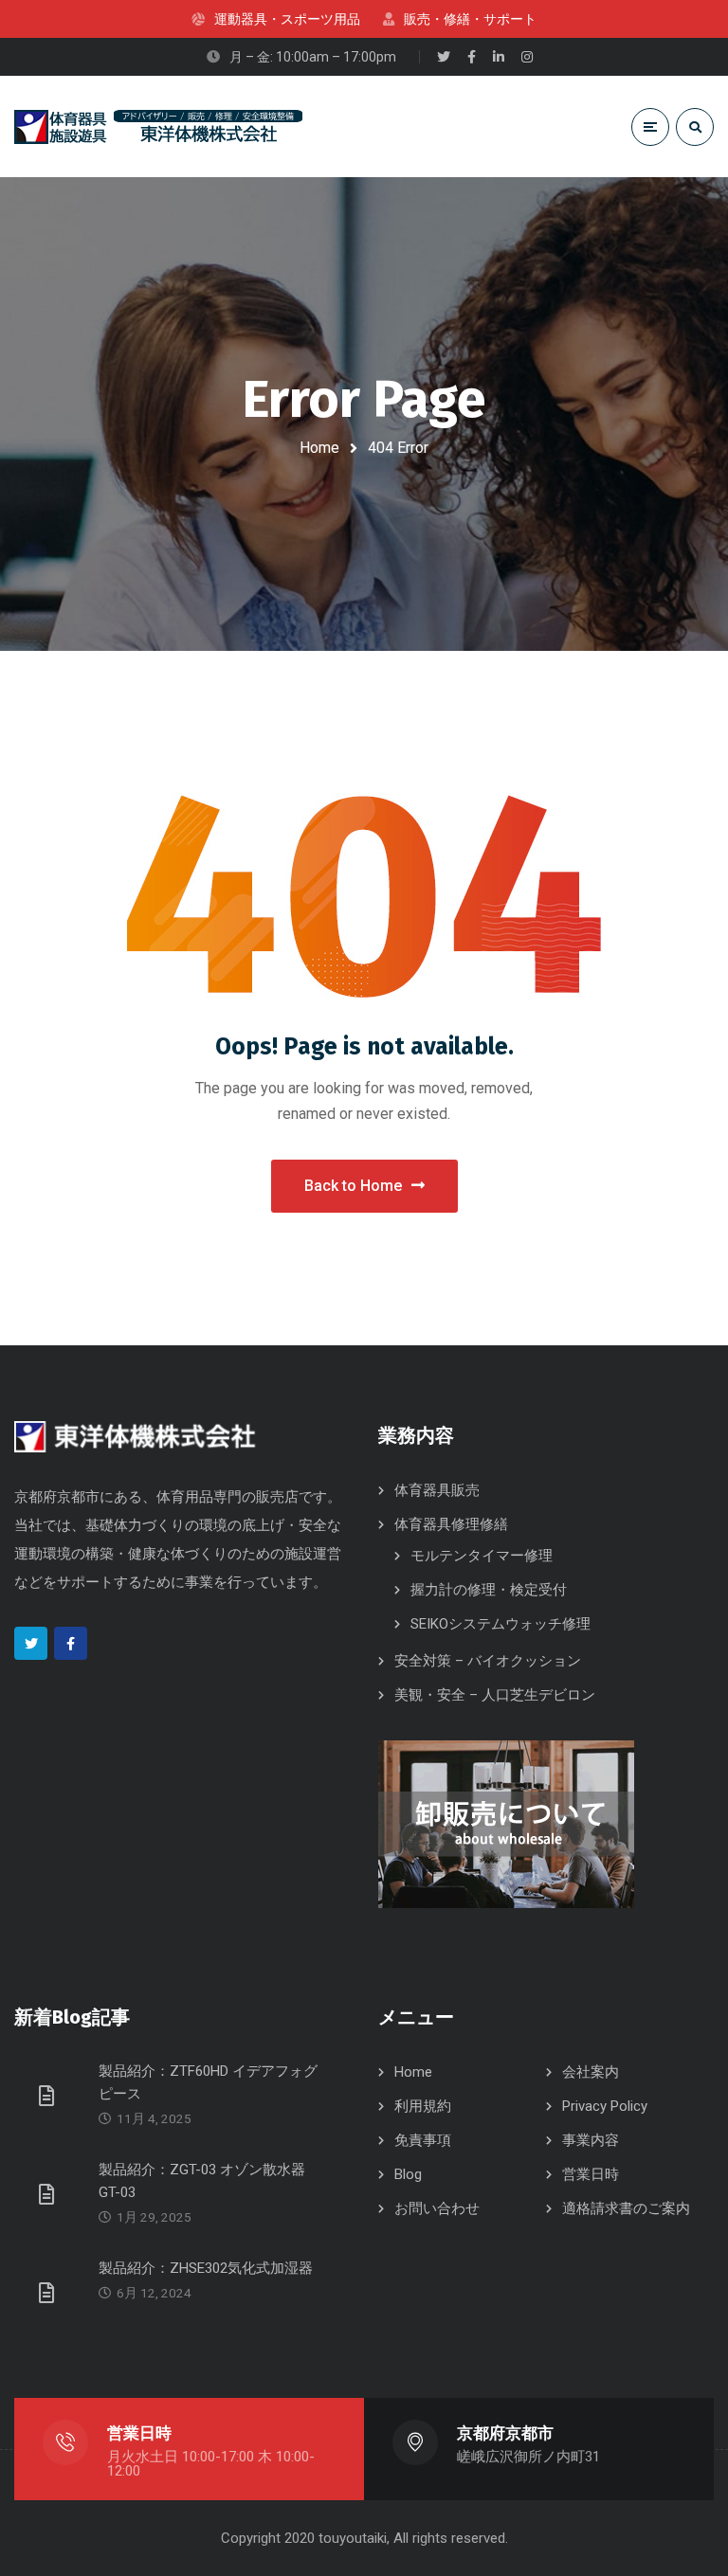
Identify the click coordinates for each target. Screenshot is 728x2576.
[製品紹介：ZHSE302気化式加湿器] (49, 2292)
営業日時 (591, 2174)
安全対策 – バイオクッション (488, 1661)
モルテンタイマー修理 (482, 1556)
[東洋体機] (159, 127)
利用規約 (423, 2106)
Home (319, 448)
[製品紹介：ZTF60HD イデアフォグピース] (49, 2095)
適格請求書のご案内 (626, 2208)
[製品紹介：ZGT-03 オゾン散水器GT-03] (49, 2193)
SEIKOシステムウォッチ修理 (500, 1624)
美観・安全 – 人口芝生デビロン (495, 1695)
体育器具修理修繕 (451, 1524)
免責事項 (423, 2140)
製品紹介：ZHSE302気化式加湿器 (206, 2268)
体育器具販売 (437, 1490)
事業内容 (591, 2140)
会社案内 (591, 2072)
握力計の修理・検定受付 (489, 1590)
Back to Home (353, 1186)
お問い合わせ (437, 2208)
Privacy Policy (605, 2106)
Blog (408, 2174)
